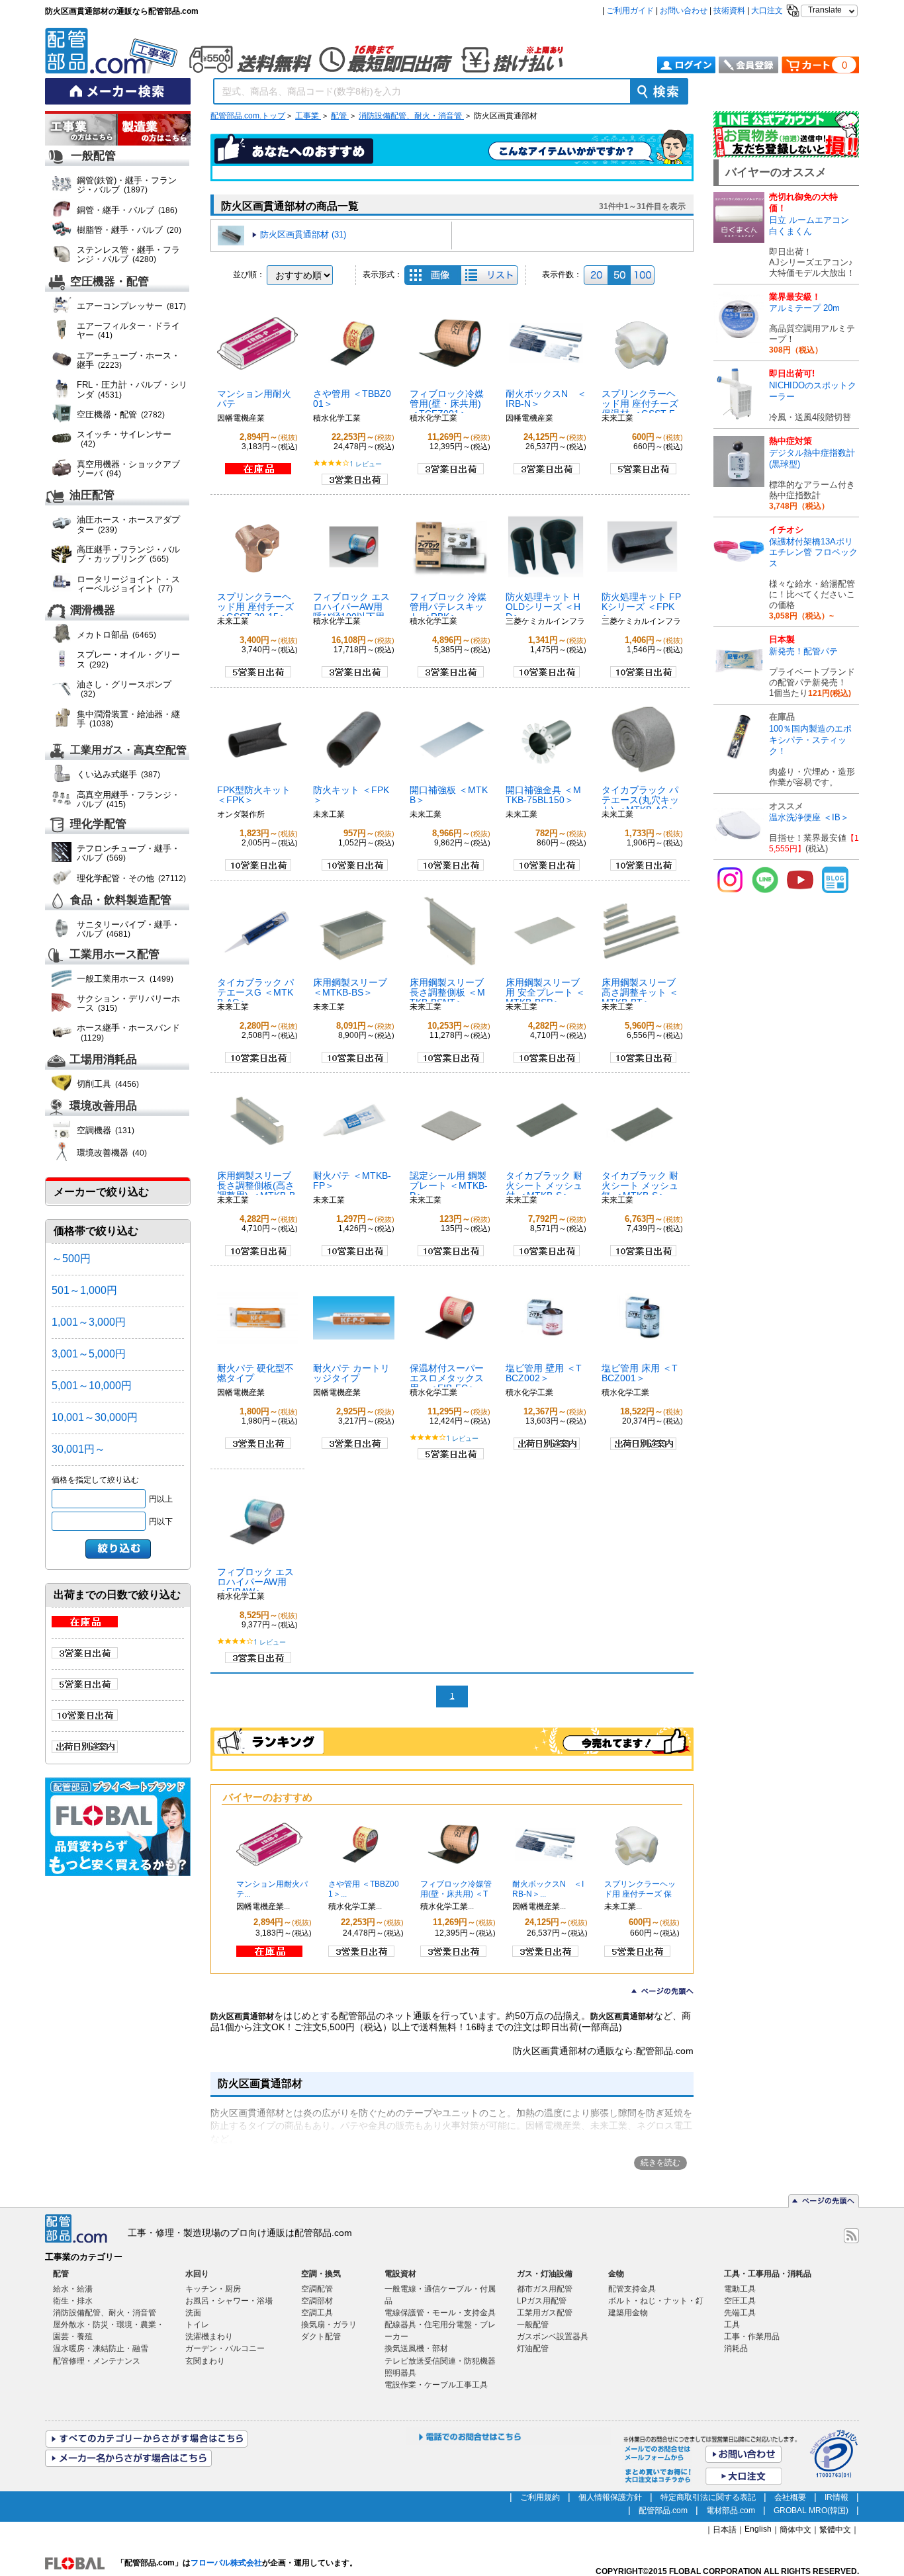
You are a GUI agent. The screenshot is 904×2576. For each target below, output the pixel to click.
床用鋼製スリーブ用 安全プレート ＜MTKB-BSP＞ (545, 992)
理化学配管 (98, 825)
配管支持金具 (632, 2289)
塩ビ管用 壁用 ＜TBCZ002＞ (544, 1373)
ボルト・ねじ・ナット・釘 (656, 2301)
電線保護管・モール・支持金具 (440, 2313)
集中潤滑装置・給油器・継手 (128, 719)
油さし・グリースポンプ (124, 689)
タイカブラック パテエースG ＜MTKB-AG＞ (255, 992)
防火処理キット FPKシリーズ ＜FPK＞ (641, 607)
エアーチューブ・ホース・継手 (128, 360)
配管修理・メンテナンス (97, 2361)
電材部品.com (731, 2511)
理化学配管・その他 (131, 878)
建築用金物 (628, 2313)
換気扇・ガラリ (329, 2325)
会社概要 (790, 2497)
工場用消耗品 (103, 1060)
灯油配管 (533, 2348)
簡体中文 (795, 2530)
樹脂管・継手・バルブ (129, 230)
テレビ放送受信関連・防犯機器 (440, 2361)
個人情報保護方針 (610, 2497)
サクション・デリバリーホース (128, 1003)
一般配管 (93, 156)
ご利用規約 (540, 2497)
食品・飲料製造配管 (121, 900)
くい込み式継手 (118, 774)
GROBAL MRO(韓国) (811, 2511)
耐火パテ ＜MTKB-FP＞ (352, 1181)
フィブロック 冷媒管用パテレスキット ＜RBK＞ (448, 607)
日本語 (725, 2530)
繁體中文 (835, 2530)
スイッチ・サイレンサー (124, 439)
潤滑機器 (93, 611)
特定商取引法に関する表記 (708, 2497)
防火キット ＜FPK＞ (351, 795)
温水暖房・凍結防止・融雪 (101, 2348)
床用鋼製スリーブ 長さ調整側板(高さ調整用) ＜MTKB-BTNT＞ (256, 1190)
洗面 (193, 2313)
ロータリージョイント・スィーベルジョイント (128, 584)
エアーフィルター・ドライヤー (128, 330)
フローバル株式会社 (226, 2563)
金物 (616, 2274)
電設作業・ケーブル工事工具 (436, 2385)
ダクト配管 (321, 2337)
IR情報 (836, 2497)
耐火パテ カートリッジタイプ (351, 1373)
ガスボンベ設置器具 (553, 2337)
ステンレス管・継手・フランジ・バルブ (128, 254)
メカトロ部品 (116, 635)
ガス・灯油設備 (545, 2274)
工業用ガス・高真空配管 (128, 750)
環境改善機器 (112, 1153)
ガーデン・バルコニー (225, 2348)
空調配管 (317, 2289)
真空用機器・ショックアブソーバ (128, 469)
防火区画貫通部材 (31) (303, 235)
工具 (732, 2325)
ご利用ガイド (630, 11)
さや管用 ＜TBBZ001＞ (352, 399)
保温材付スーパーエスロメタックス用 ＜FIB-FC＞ (447, 1378)
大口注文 (767, 11)
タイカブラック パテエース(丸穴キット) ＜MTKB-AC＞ (640, 800)
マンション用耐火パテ (254, 399)
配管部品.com (663, 2511)
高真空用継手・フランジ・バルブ (128, 799)
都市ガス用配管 (545, 2289)
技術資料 (729, 11)
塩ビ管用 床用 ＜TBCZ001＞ (640, 1373)
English (758, 2529)
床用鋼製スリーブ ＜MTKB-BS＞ (350, 987)
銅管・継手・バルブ (127, 210)
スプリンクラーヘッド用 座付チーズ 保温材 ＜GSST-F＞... (640, 1894)
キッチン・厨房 (213, 2289)
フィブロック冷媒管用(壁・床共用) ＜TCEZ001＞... (456, 1894)
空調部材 (317, 2301)
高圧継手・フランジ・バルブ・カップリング (128, 554)
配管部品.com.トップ (248, 116)
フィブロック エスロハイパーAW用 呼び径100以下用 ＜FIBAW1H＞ (351, 612)
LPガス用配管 (542, 2301)
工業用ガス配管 (545, 2313)
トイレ (197, 2325)
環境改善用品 (103, 1106)
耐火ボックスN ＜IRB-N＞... (548, 1889)
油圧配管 (92, 496)
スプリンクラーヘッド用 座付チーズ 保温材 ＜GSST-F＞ (640, 408)
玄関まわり (205, 2361)
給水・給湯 (73, 2289)
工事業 (308, 116)
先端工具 (740, 2313)
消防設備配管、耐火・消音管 (411, 116)
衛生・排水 (73, 2301)
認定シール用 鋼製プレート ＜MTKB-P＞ (449, 1185)
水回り (197, 2274)
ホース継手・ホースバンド (128, 1032)
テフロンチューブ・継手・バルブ (128, 853)
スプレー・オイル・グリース (128, 659)
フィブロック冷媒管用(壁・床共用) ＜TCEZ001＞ (447, 404)
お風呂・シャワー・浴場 (229, 2301)
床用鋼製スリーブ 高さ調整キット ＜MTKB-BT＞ (640, 992)
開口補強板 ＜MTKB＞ (449, 795)
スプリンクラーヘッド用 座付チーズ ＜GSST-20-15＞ (255, 607)
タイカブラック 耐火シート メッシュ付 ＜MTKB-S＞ (544, 1185)
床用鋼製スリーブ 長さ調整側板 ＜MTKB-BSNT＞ (447, 992)
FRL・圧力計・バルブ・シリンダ (132, 389)
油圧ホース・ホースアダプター (128, 524)
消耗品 (736, 2348)
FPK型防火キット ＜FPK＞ (254, 795)
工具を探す (154, 130)
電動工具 (740, 2289)
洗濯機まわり (209, 2337)
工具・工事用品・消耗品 (768, 2274)
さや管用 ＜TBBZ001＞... (364, 1889)
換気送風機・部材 (416, 2348)
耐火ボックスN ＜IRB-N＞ (546, 399)
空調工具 (317, 2313)
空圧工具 (740, 2301)
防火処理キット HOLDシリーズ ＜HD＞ (543, 607)
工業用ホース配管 (114, 954)
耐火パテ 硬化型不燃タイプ (255, 1373)
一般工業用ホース (125, 979)
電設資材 (400, 2274)
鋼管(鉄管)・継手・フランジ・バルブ (127, 185)
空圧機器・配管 (110, 281)
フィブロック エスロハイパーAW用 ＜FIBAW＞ (255, 1582)
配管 (340, 116)
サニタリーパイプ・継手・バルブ (128, 929)
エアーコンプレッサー (131, 306)
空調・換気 (321, 2274)
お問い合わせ (684, 11)
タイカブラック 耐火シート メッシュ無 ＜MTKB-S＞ (640, 1185)
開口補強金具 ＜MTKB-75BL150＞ (543, 795)
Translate (825, 10)
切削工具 (108, 1084)
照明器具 (400, 2373)
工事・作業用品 (752, 2337)
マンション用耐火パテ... (272, 1889)
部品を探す (81, 130)
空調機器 (106, 1130)
